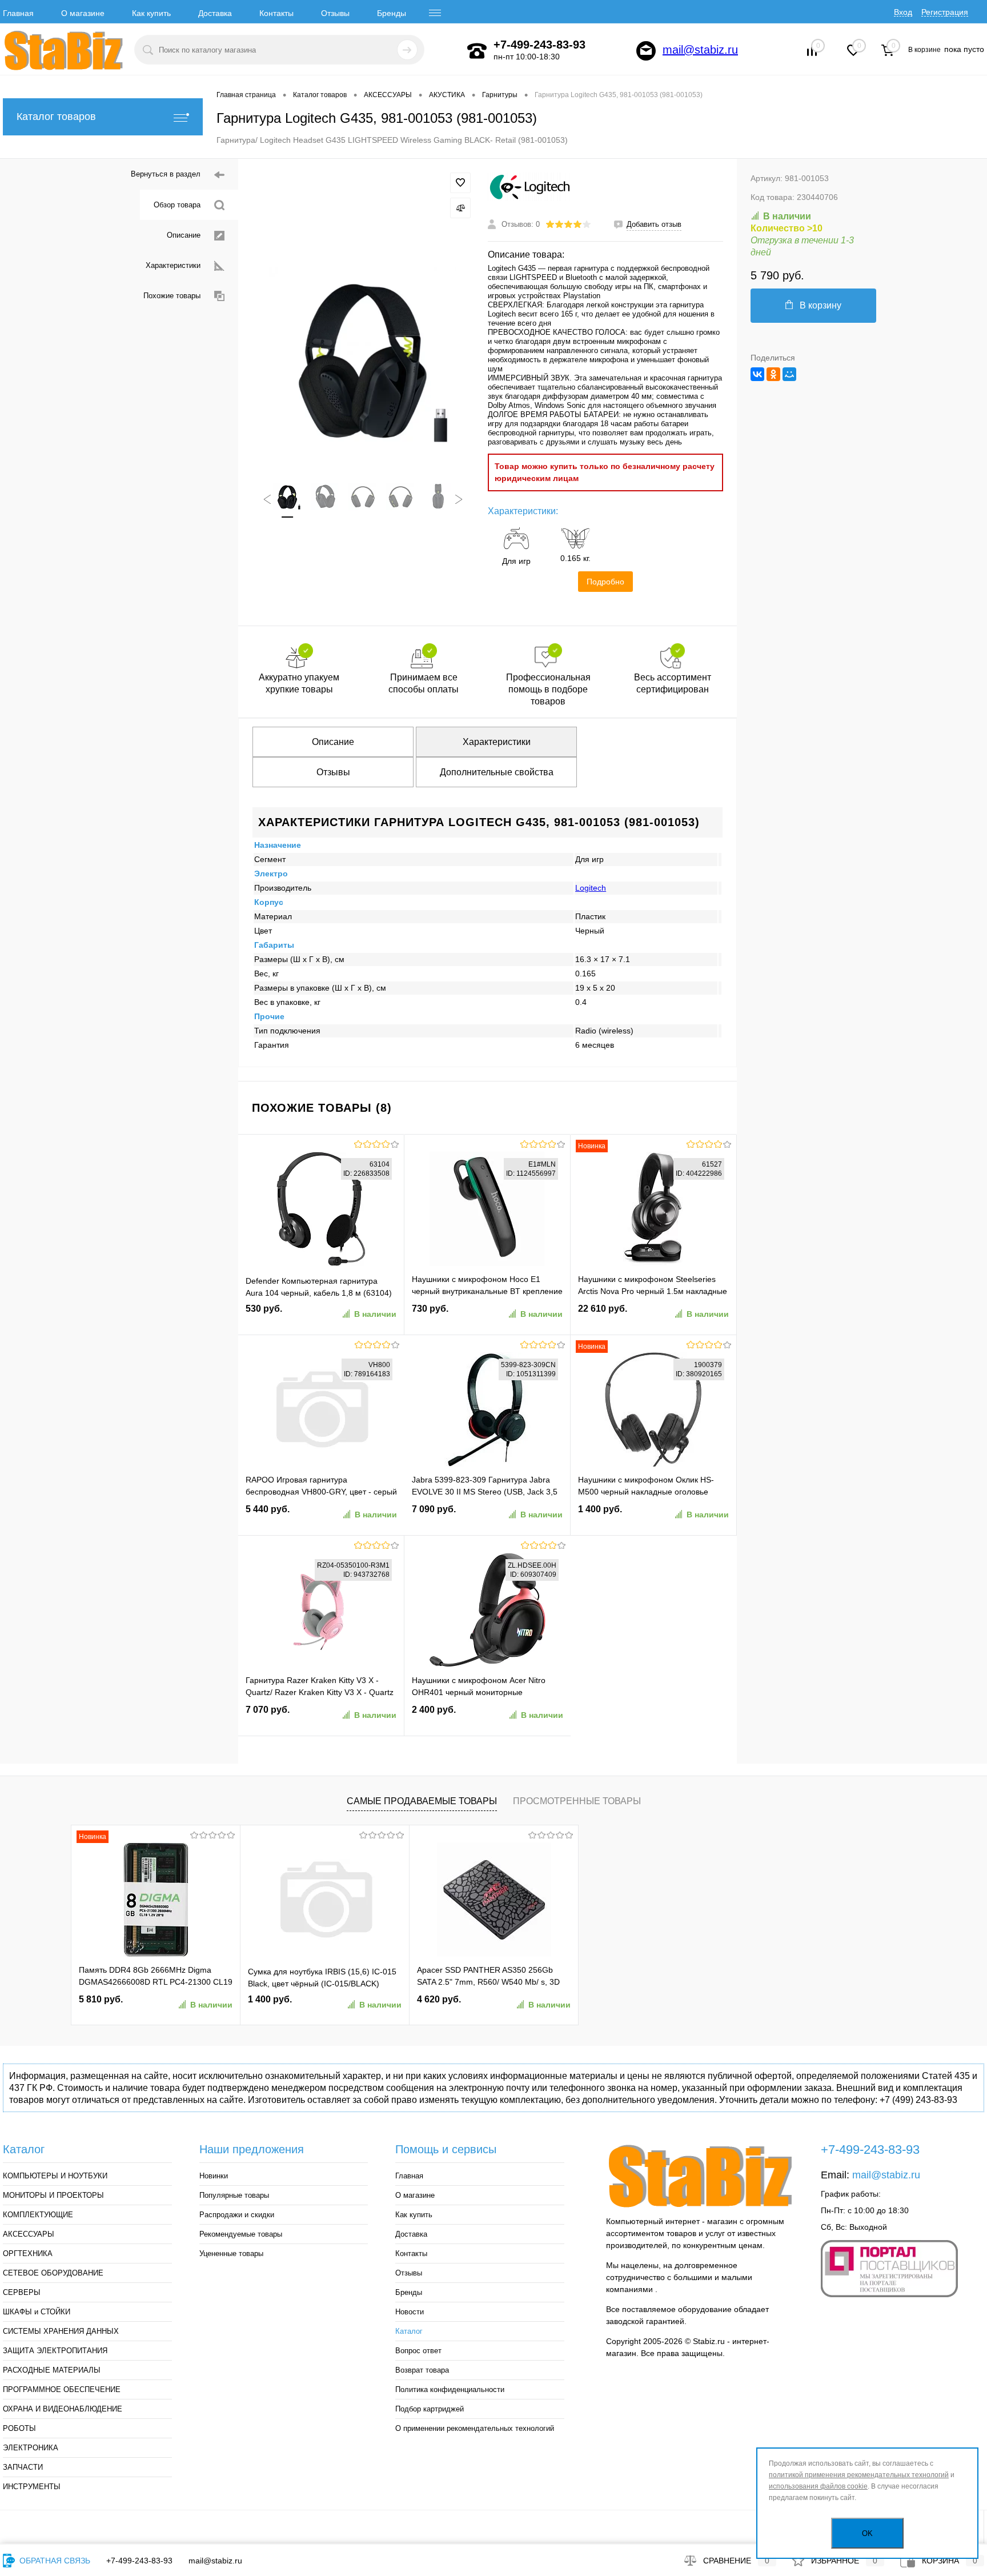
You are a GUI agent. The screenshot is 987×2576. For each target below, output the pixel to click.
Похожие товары (172, 296)
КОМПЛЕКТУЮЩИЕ (38, 2215)
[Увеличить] (363, 361)
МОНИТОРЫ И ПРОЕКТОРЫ (53, 2195)
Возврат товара (422, 2370)
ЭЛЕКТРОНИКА (31, 2448)
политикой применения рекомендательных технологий (859, 2475)
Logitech (591, 888)
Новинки (214, 2176)
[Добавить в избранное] (460, 183)
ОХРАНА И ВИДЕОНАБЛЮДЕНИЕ (63, 2409)
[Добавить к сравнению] (460, 208)
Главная (18, 13)
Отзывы (335, 13)
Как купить (151, 13)
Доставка (215, 13)
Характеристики (173, 265)
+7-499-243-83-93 (139, 2561)
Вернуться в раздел (166, 174)
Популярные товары (234, 2195)
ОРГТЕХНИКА (28, 2254)
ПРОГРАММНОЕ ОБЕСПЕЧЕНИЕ (62, 2389)
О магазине (83, 13)
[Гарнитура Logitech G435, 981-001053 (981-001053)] (287, 496)
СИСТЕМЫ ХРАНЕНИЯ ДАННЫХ (61, 2331)
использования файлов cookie (818, 2486)
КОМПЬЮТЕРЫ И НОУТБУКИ (55, 2176)
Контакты (276, 13)
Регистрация (945, 12)
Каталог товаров (56, 117)
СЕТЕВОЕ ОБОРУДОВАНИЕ (53, 2273)
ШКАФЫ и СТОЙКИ (37, 2312)
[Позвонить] (477, 51)
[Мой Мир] (789, 374)
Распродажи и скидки (237, 2215)
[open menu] (435, 13)
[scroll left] (267, 499)
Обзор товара (177, 205)
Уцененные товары (231, 2254)
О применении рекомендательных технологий (475, 2428)
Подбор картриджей (430, 2409)
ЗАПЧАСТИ (23, 2467)
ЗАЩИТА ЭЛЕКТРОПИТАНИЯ (55, 2351)
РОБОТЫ (19, 2428)
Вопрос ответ (418, 2351)
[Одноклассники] (773, 374)
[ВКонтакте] (757, 374)
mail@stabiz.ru (700, 50)
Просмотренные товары (577, 1801)
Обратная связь (54, 2561)
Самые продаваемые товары (422, 1801)
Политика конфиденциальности (450, 2389)
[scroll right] (459, 499)
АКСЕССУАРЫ (29, 2234)
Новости (410, 2312)
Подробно (605, 582)
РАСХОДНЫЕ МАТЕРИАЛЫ (52, 2370)
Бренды (392, 13)
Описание (184, 235)
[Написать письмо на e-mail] (646, 51)
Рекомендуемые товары (241, 2234)
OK (867, 2533)
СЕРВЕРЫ (22, 2292)
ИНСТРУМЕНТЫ (32, 2487)
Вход (903, 12)
